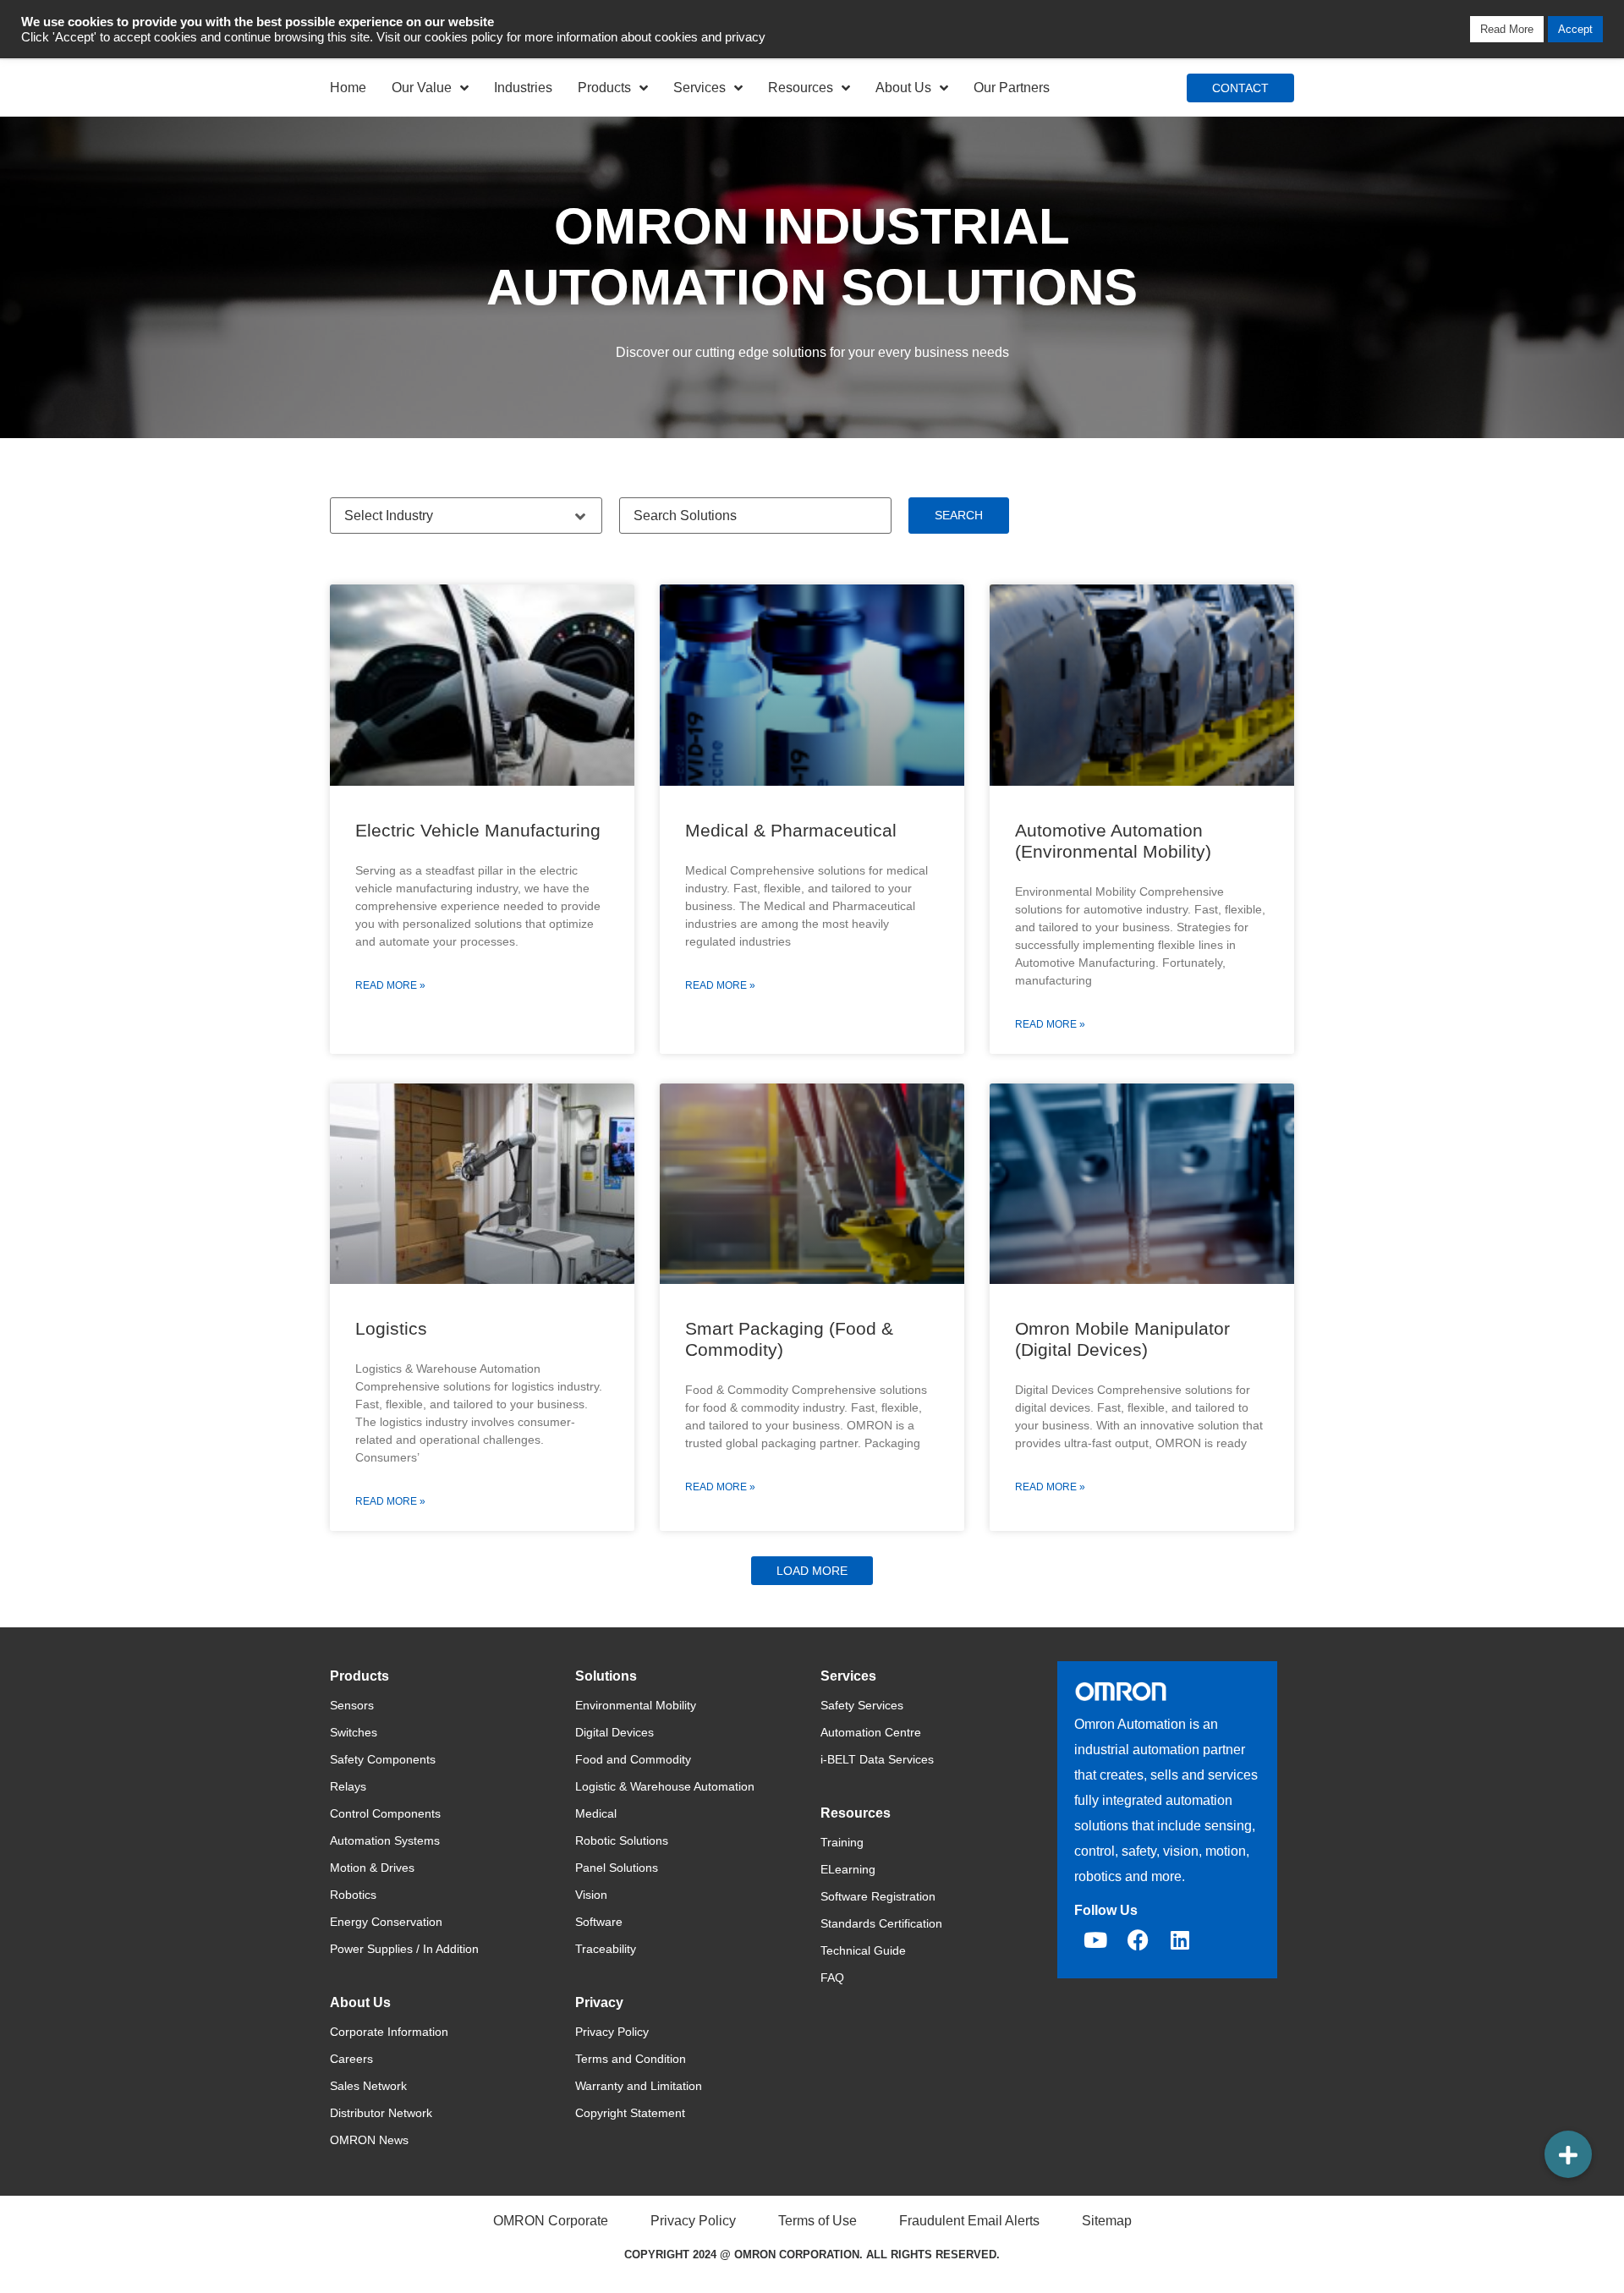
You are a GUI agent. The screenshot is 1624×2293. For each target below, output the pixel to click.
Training (842, 1842)
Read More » (390, 985)
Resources (801, 88)
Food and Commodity (633, 1759)
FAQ (832, 1978)
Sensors (352, 1705)
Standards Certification (881, 1923)
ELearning (848, 1869)
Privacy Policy (612, 2032)
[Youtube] (1095, 1940)
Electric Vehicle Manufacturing (478, 830)
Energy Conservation (386, 1922)
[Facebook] (1138, 1940)
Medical (596, 1813)
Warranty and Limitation (639, 2086)
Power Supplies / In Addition (404, 1949)
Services (700, 88)
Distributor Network (381, 2113)
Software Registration (878, 1896)
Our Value (422, 88)
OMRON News (369, 2140)
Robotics (353, 1895)
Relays (348, 1786)
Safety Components (383, 1759)
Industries (523, 88)
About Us (903, 88)
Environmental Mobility (636, 1705)
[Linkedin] (1180, 1940)
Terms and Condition (631, 2059)
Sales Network (368, 2086)
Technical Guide (863, 1950)
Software (599, 1922)
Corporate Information (389, 2032)
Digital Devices (614, 1732)
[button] (812, 1571)
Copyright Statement (630, 2113)
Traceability (606, 1949)
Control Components (385, 1813)
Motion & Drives (372, 1868)
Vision (591, 1895)
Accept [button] (1575, 29)
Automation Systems (385, 1840)
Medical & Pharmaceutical (791, 830)
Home (348, 88)
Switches (354, 1732)
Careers (351, 2059)
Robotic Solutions (622, 1840)
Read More (1507, 29)
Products (604, 88)
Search (959, 515)
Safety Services (862, 1705)
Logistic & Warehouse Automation (665, 1786)
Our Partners (1012, 88)
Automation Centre (871, 1732)
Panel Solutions (617, 1868)
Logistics (391, 1328)
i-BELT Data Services (877, 1759)
